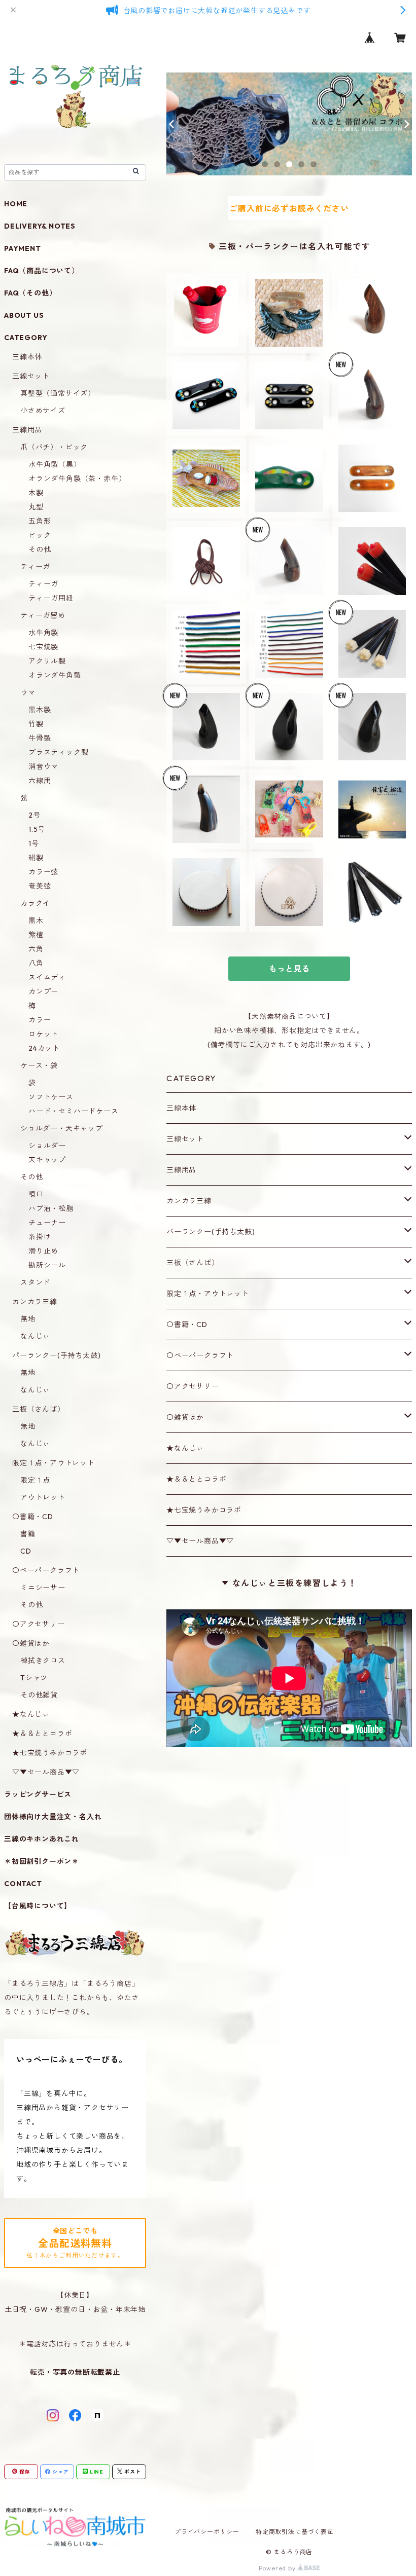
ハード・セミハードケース (74, 1111)
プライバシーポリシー (207, 2532)
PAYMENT (23, 248)
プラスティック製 (58, 752)
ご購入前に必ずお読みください (289, 208)
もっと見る (289, 969)
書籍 (28, 1534)
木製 (36, 493)
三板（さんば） (193, 1263)
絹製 (36, 858)
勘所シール (47, 1265)
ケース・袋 (39, 1065)
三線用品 (181, 1170)
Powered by (278, 2568)
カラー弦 (43, 872)
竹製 (36, 724)
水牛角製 (43, 633)
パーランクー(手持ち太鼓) (211, 1232)
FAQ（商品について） (42, 271)
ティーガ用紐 (51, 598)
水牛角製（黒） (55, 464)
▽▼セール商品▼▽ (200, 1541)
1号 (34, 843)
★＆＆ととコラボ (196, 1479)
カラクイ (35, 903)
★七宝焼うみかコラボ (204, 1510)
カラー (40, 1020)
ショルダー (47, 1146)
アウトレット (43, 1497)
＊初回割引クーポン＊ (42, 1861)
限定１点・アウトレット (208, 1294)
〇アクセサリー (193, 1386)
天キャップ (47, 1160)
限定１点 (35, 1480)
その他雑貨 (39, 1695)
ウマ (28, 692)
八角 (36, 963)
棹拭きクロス (43, 1661)
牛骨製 (40, 738)
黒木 (36, 921)
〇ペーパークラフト (200, 1355)
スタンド (35, 1282)
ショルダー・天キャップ (62, 1128)
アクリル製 (47, 661)
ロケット (43, 1034)
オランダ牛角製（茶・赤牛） (77, 479)
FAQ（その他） (30, 293)
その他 (40, 549)
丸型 (36, 507)
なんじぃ (35, 1336)
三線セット (185, 1139)
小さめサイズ (43, 411)
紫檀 (36, 935)
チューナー (47, 1223)
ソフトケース (51, 1097)
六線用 (40, 781)
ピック (40, 535)
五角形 (40, 521)
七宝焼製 (43, 647)
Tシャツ (34, 1678)
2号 (34, 815)
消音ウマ (43, 766)
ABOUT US (24, 315)
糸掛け (40, 1237)
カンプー (43, 991)
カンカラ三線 (189, 1201)
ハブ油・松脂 (51, 1208)
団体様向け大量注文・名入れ (53, 1817)
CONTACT (23, 1884)
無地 (28, 1319)
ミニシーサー (43, 1588)
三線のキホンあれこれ (42, 1839)
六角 (36, 949)
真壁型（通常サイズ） (58, 393)
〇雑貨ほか (185, 1417)
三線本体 (181, 1108)
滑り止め (43, 1251)
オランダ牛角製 (55, 675)
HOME (16, 204)
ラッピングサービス (38, 1794)
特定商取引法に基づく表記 (295, 2532)
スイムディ (47, 977)
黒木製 (40, 710)
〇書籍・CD (187, 1324)
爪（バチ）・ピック (54, 447)
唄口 (36, 1194)
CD (26, 1551)
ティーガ (35, 567)
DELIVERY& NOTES (40, 226)
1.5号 (37, 829)
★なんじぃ (185, 1448)
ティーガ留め (43, 615)
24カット (44, 1048)
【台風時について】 (38, 1906)
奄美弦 (40, 886)
